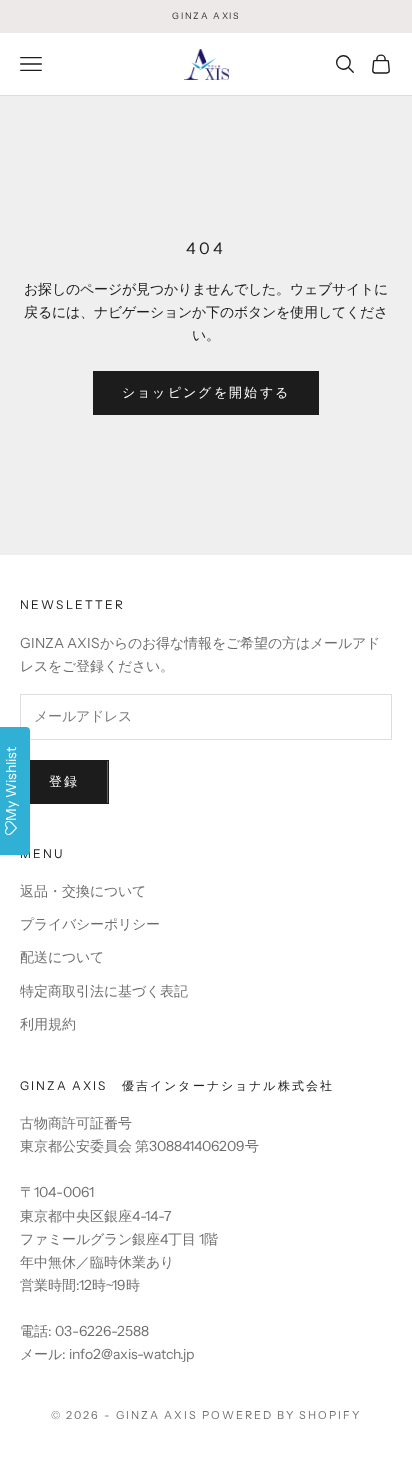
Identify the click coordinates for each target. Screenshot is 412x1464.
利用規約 (48, 1024)
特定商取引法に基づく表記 (104, 991)
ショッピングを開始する (206, 392)
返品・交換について (83, 891)
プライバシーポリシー (90, 924)
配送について (62, 957)
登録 (64, 781)
